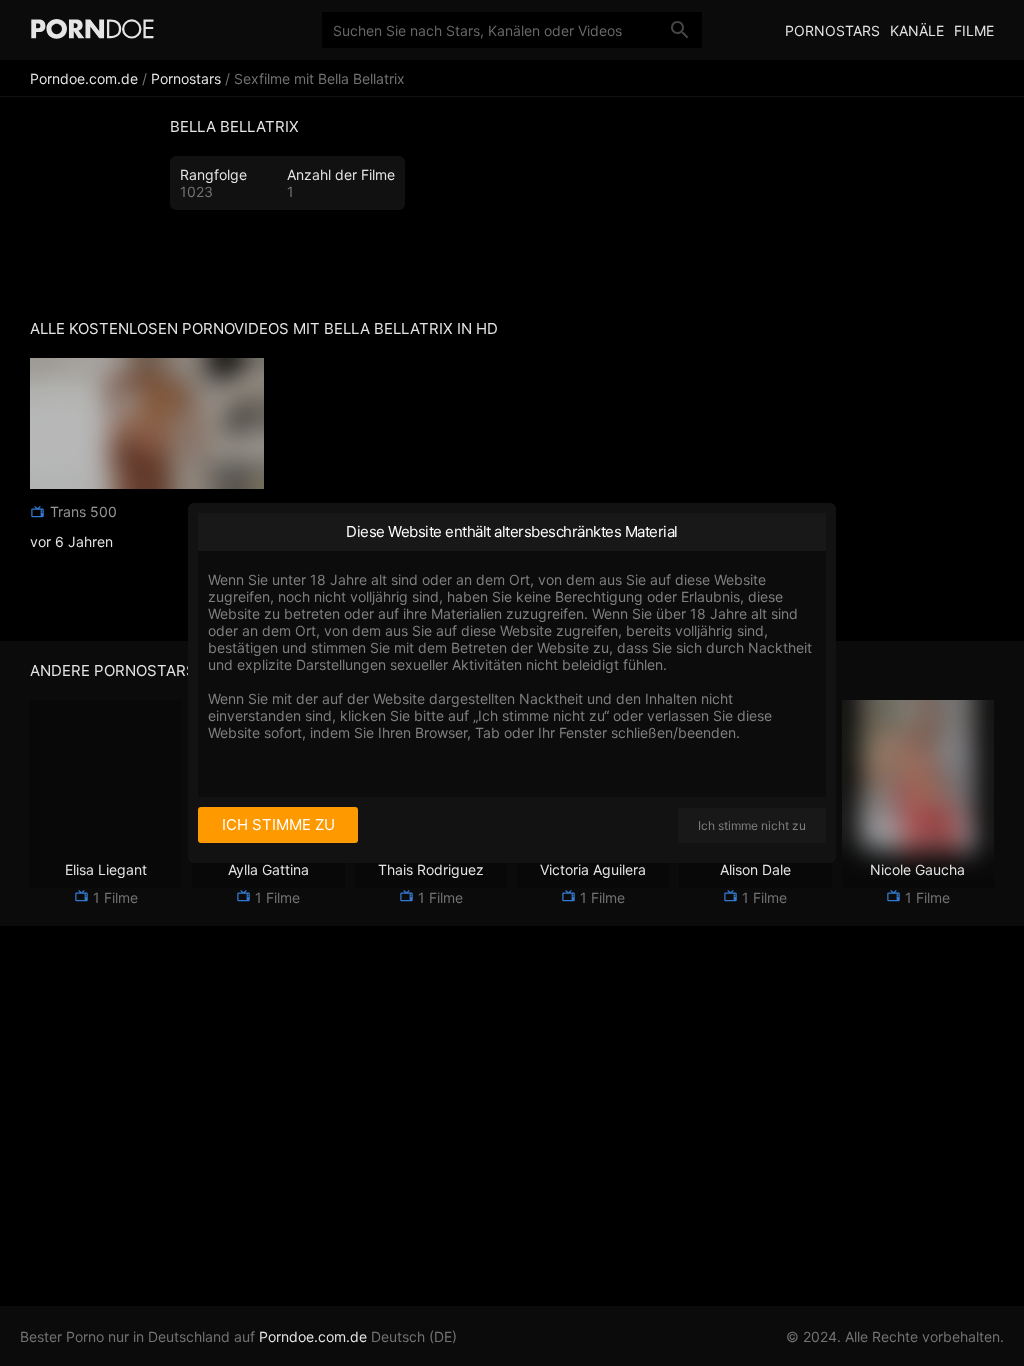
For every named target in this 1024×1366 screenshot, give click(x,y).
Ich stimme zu (278, 824)
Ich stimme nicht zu (752, 825)
